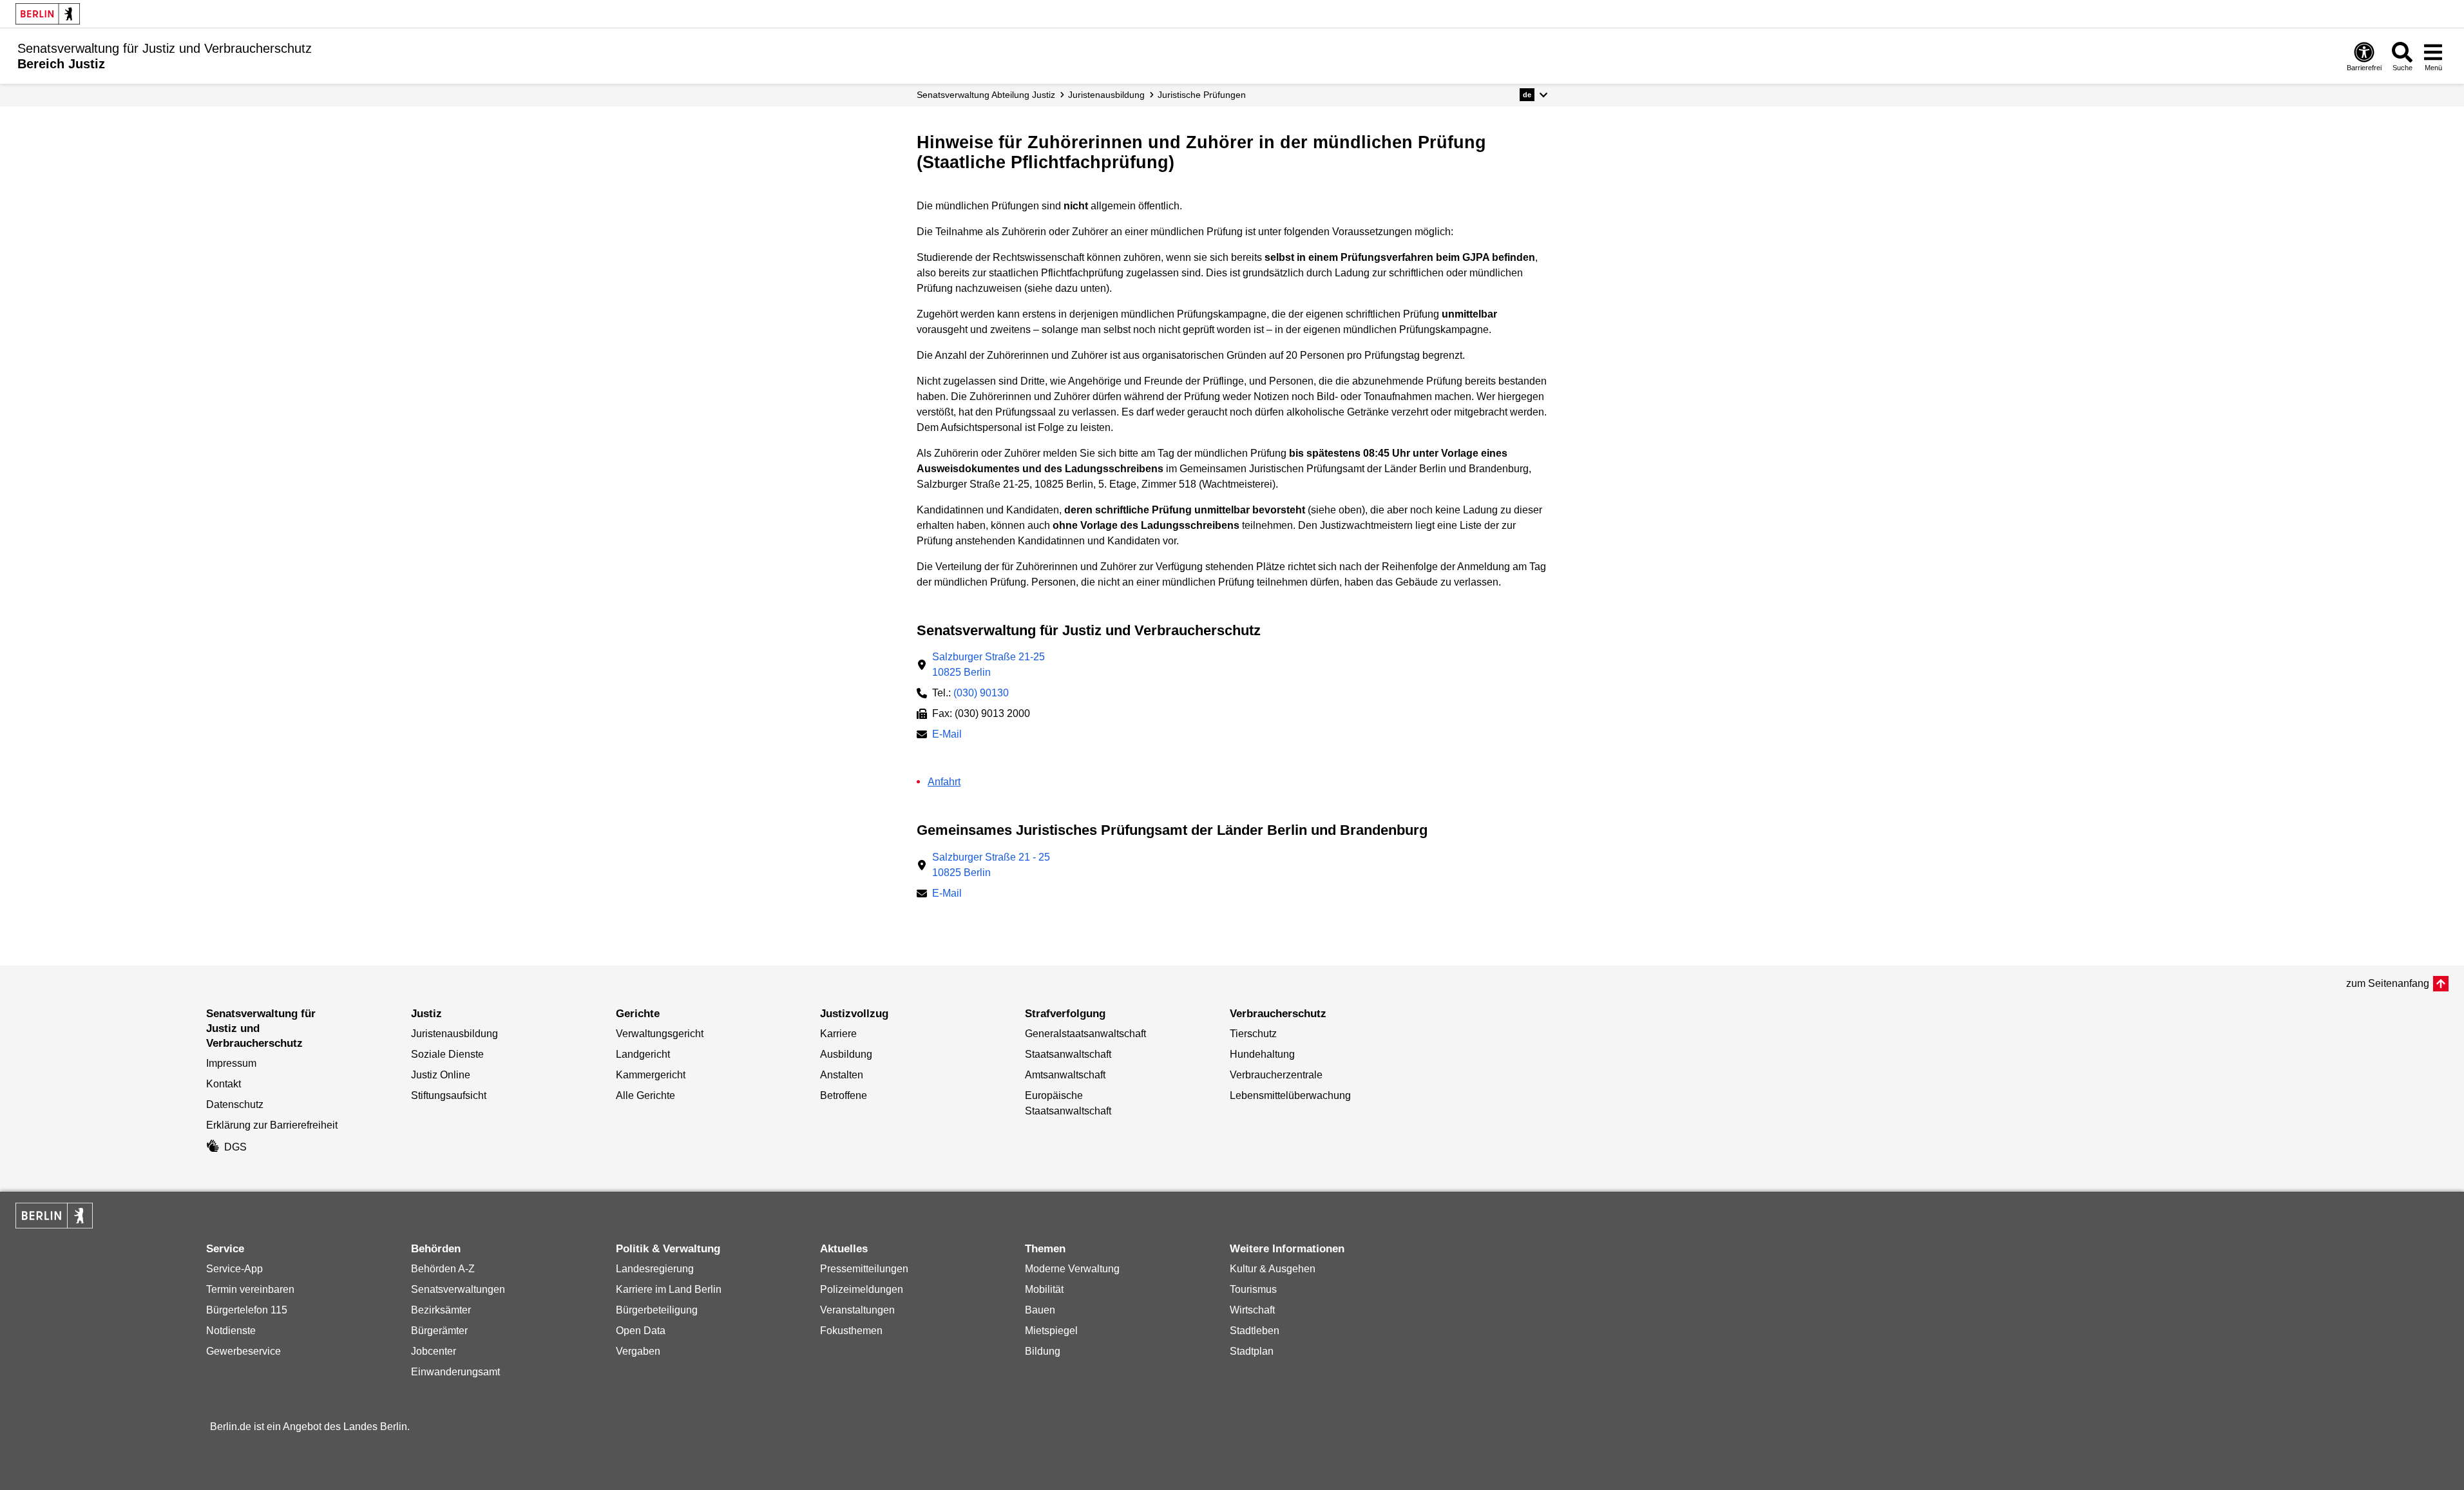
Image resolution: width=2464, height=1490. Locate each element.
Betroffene (844, 1095)
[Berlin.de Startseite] (48, 14)
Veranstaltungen (857, 1310)
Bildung (1043, 1351)
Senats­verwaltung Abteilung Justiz (986, 95)
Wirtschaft (1252, 1310)
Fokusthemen (851, 1331)
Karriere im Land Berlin (669, 1289)
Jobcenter (434, 1351)
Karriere (838, 1034)
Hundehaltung (1262, 1054)
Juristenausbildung (454, 1034)
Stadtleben (1255, 1331)
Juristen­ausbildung (1106, 95)
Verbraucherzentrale (1276, 1075)
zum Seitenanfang (2388, 983)
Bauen (1040, 1310)
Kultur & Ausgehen (1273, 1269)
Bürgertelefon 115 (247, 1310)
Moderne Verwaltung (1072, 1269)
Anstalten (842, 1075)
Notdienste (231, 1331)
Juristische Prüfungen (1202, 95)
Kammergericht (651, 1075)
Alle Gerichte (645, 1095)
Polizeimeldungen (862, 1289)
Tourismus (1253, 1289)
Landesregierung (655, 1269)
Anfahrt (944, 782)
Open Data (641, 1331)
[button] (1533, 95)
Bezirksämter (441, 1310)
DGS (235, 1147)
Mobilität (1044, 1289)
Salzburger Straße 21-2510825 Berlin (988, 664)
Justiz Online (441, 1075)
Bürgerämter (439, 1331)
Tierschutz (1253, 1034)
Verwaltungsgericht (660, 1034)
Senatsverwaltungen (458, 1289)
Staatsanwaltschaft (1068, 1054)
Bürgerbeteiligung (657, 1310)
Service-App (234, 1269)
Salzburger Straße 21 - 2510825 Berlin (991, 865)
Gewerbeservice (244, 1351)
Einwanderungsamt (455, 1372)
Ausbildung (846, 1054)
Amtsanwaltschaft (1065, 1075)
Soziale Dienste (447, 1054)
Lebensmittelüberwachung (1290, 1095)
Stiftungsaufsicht (449, 1095)
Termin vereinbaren (250, 1289)
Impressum (231, 1063)
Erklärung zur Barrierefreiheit (272, 1125)
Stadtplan (1252, 1351)
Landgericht (643, 1054)
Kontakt (224, 1084)
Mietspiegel (1051, 1331)
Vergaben (638, 1351)
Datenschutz (235, 1104)
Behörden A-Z (443, 1269)
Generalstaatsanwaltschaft (1085, 1034)
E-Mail (947, 735)
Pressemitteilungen (864, 1269)
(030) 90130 (981, 693)
